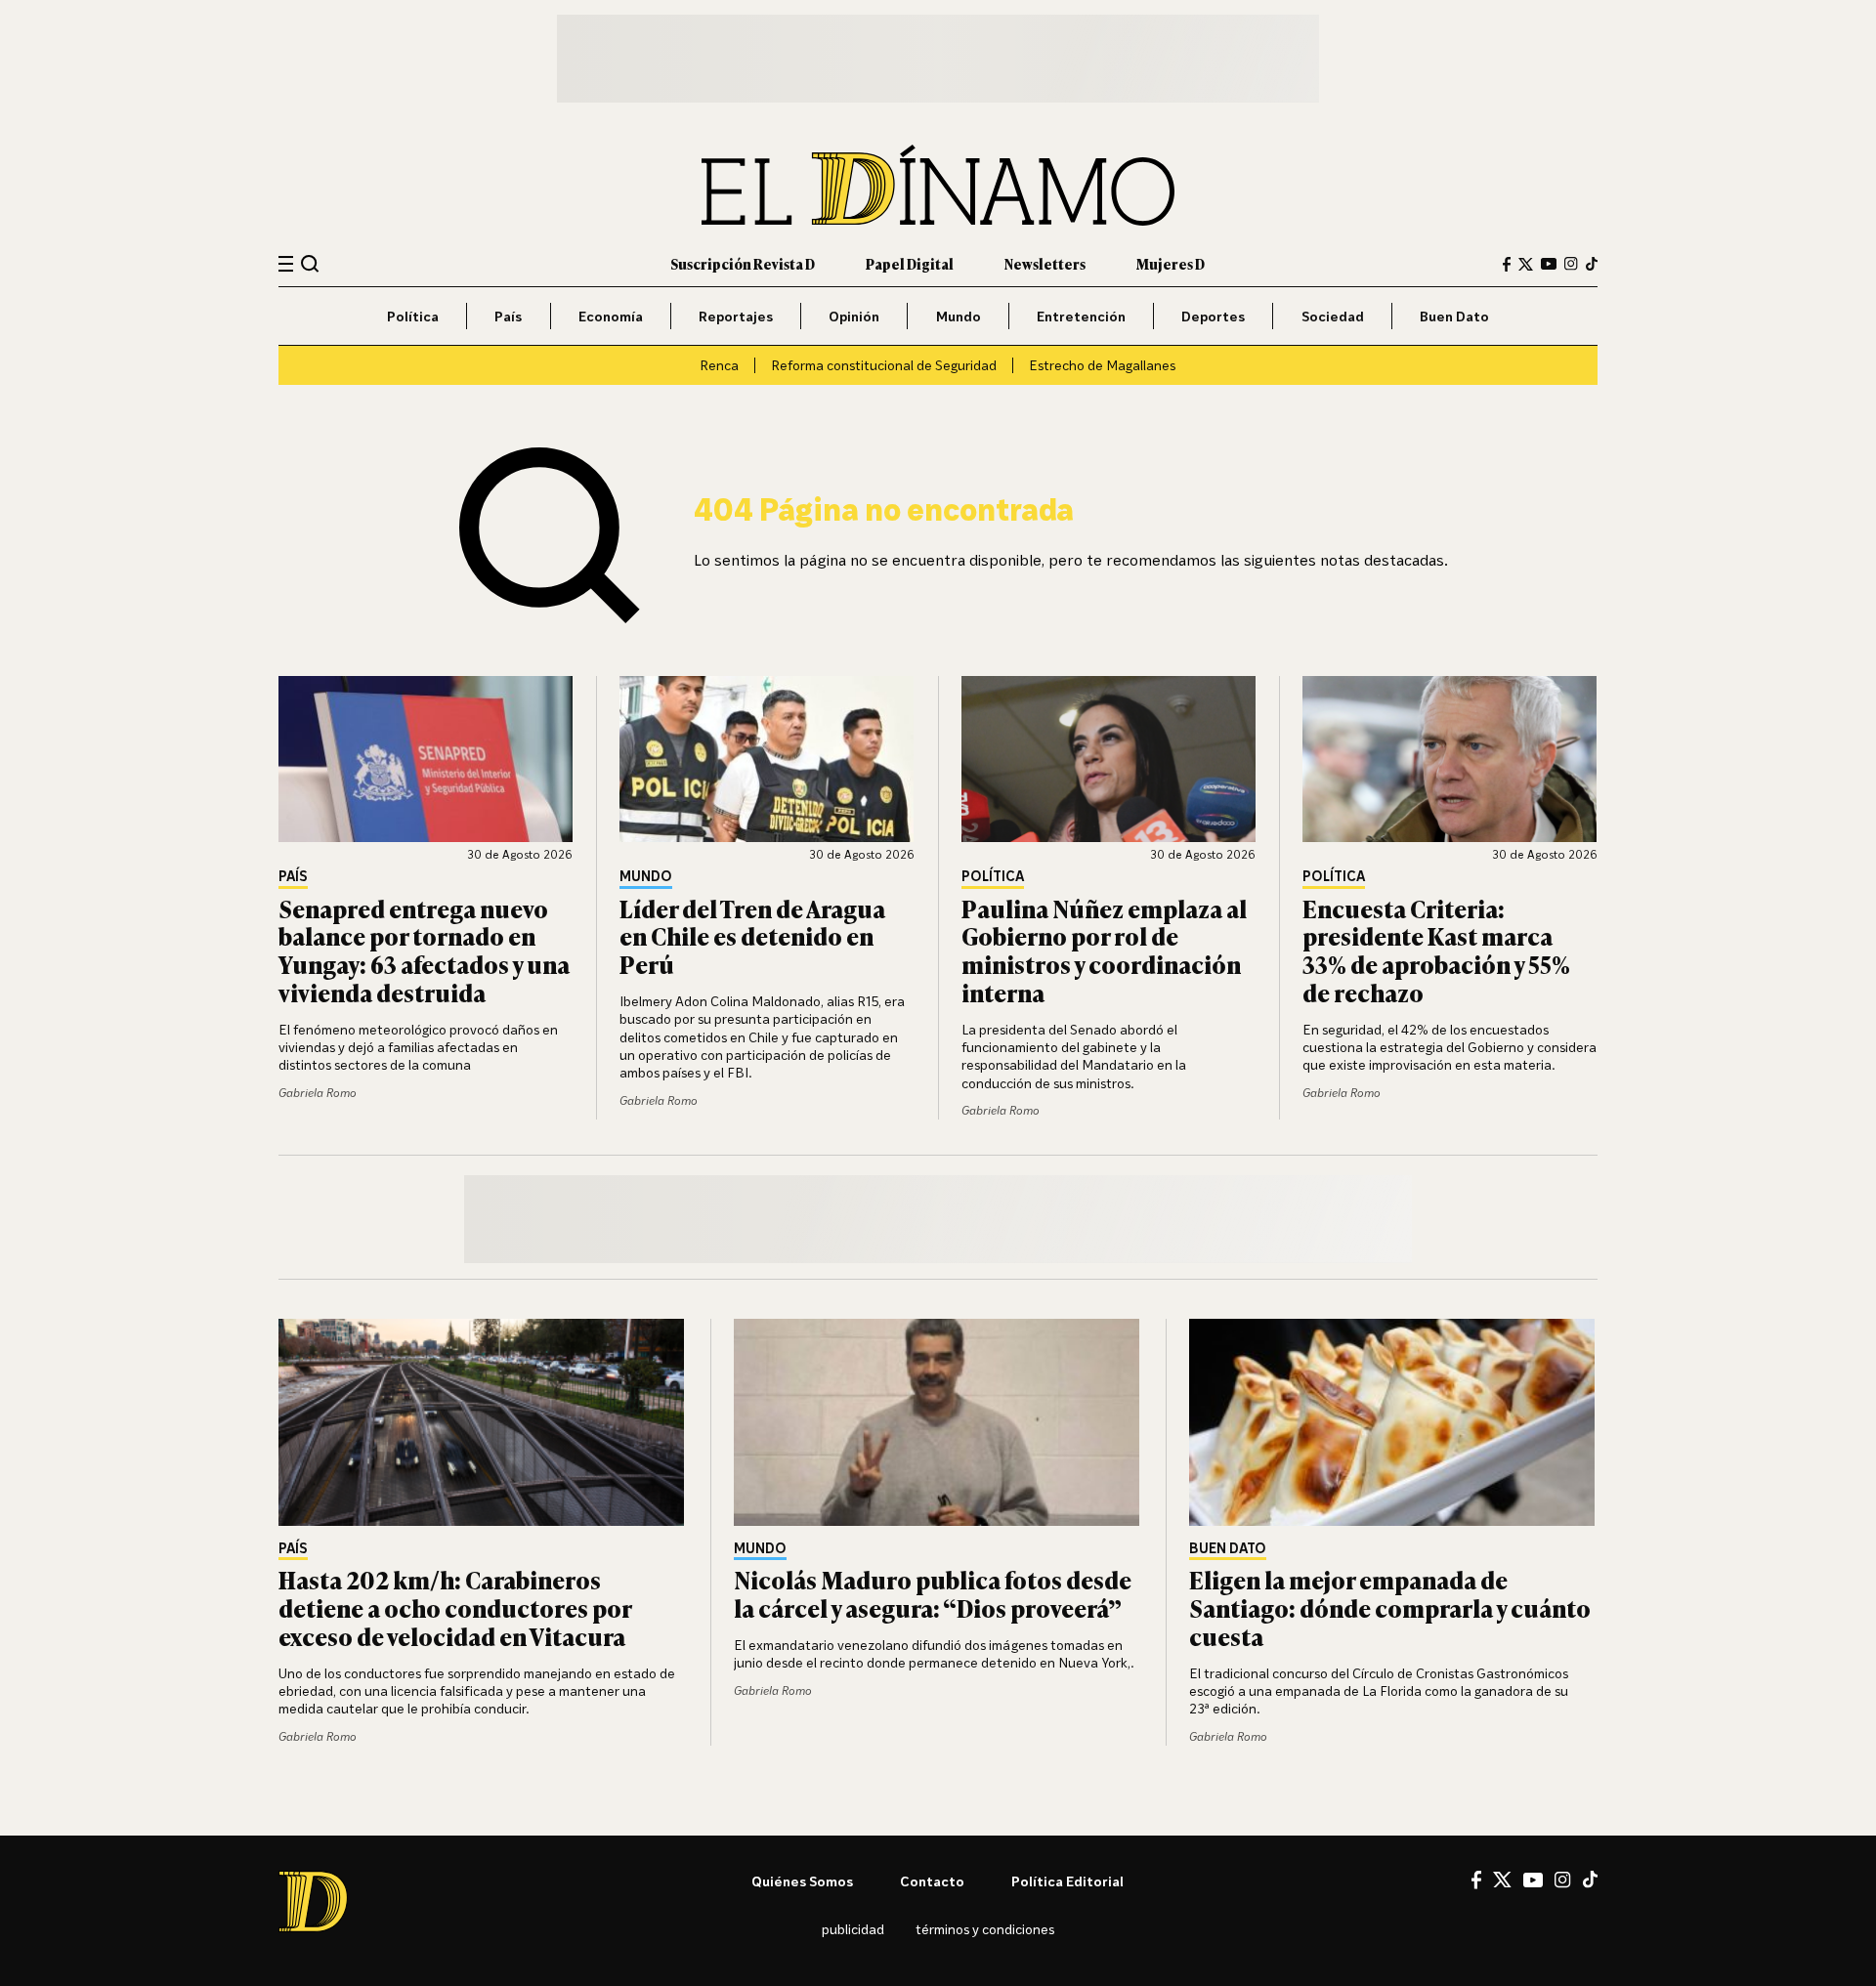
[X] (1502, 1880)
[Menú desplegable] (286, 264)
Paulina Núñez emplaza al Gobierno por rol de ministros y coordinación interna (1104, 950)
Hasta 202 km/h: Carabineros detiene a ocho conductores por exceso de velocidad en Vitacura (455, 1607)
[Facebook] (1507, 264)
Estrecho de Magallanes (1102, 365)
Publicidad (853, 1929)
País (508, 316)
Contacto (932, 1881)
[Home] (938, 185)
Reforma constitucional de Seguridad (884, 365)
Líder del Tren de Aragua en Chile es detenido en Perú (752, 936)
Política (413, 316)
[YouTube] (1549, 264)
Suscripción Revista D (743, 263)
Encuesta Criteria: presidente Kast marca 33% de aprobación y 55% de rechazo (1436, 950)
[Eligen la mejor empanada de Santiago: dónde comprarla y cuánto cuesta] (1393, 1422)
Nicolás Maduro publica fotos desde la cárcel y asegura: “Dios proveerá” (933, 1593)
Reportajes (736, 316)
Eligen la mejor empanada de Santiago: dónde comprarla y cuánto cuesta (1390, 1607)
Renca (719, 365)
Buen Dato (1454, 316)
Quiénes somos (802, 1881)
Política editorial (1067, 1881)
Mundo (959, 316)
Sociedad (1333, 316)
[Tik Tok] (1590, 1880)
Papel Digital (910, 263)
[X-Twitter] (1526, 264)
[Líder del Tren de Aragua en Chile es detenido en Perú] (767, 759)
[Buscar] (310, 263)
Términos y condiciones (985, 1929)
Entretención (1081, 316)
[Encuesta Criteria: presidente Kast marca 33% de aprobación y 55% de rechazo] (1450, 759)
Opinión (854, 316)
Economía (611, 316)
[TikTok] (1592, 264)
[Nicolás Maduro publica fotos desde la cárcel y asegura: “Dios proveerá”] (938, 1422)
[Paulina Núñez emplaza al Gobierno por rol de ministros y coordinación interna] (1109, 759)
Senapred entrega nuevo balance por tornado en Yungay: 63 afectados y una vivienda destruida (424, 950)
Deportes (1213, 316)
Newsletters (1045, 263)
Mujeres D (1171, 263)
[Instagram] (1571, 264)
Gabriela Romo (318, 1093)
